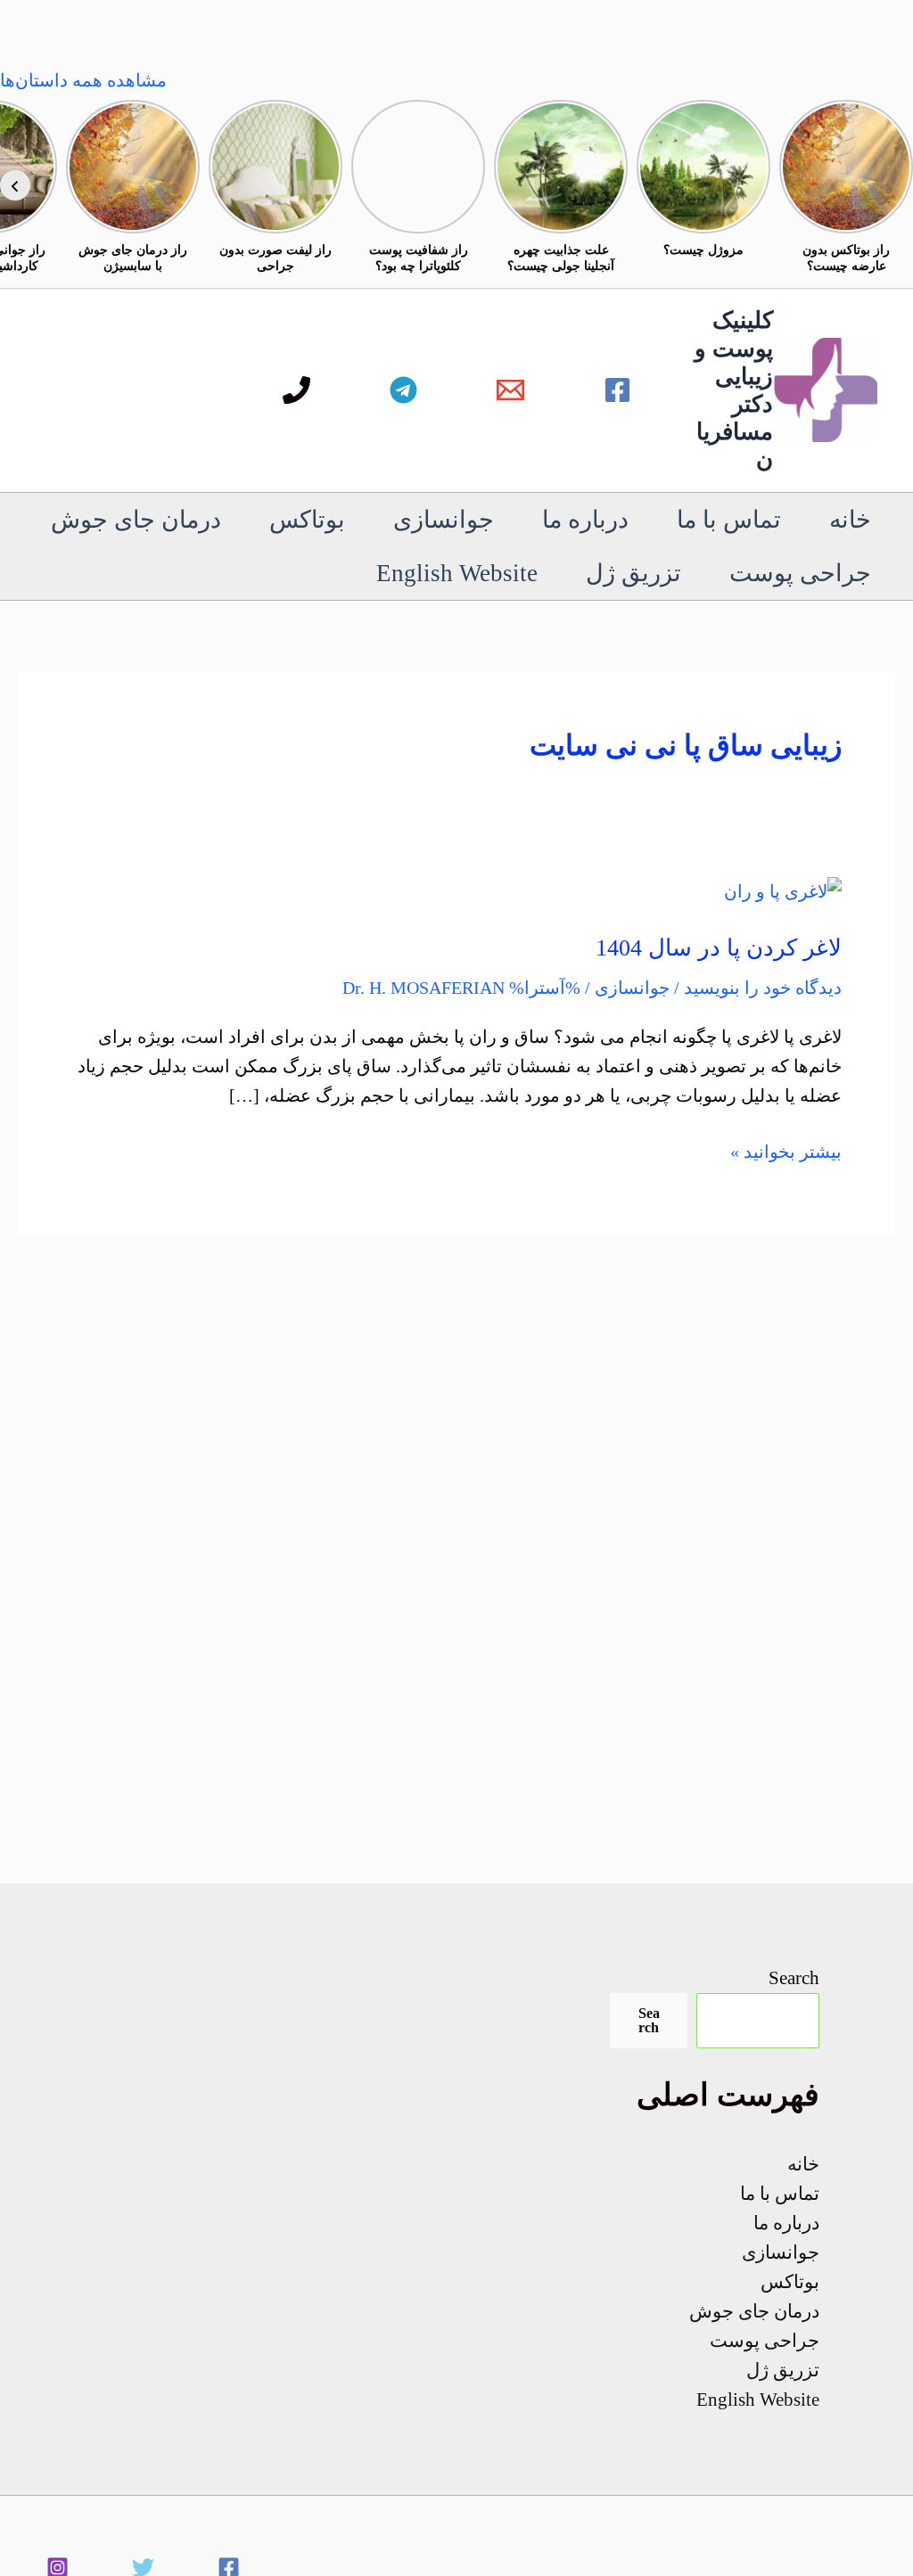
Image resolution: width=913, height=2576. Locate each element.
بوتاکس (307, 520)
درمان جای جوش (136, 520)
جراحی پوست (800, 573)
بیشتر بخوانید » (786, 1154)
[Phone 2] (296, 390)
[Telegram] (403, 390)
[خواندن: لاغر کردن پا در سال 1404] (783, 890)
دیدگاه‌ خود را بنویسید (763, 988)
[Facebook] (617, 390)
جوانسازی (444, 520)
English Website (457, 573)
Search (794, 1978)
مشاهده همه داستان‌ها (83, 80)
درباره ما (585, 520)
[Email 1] (510, 390)
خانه (850, 520)
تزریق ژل (633, 573)
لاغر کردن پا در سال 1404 (719, 948)
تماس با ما (729, 520)
